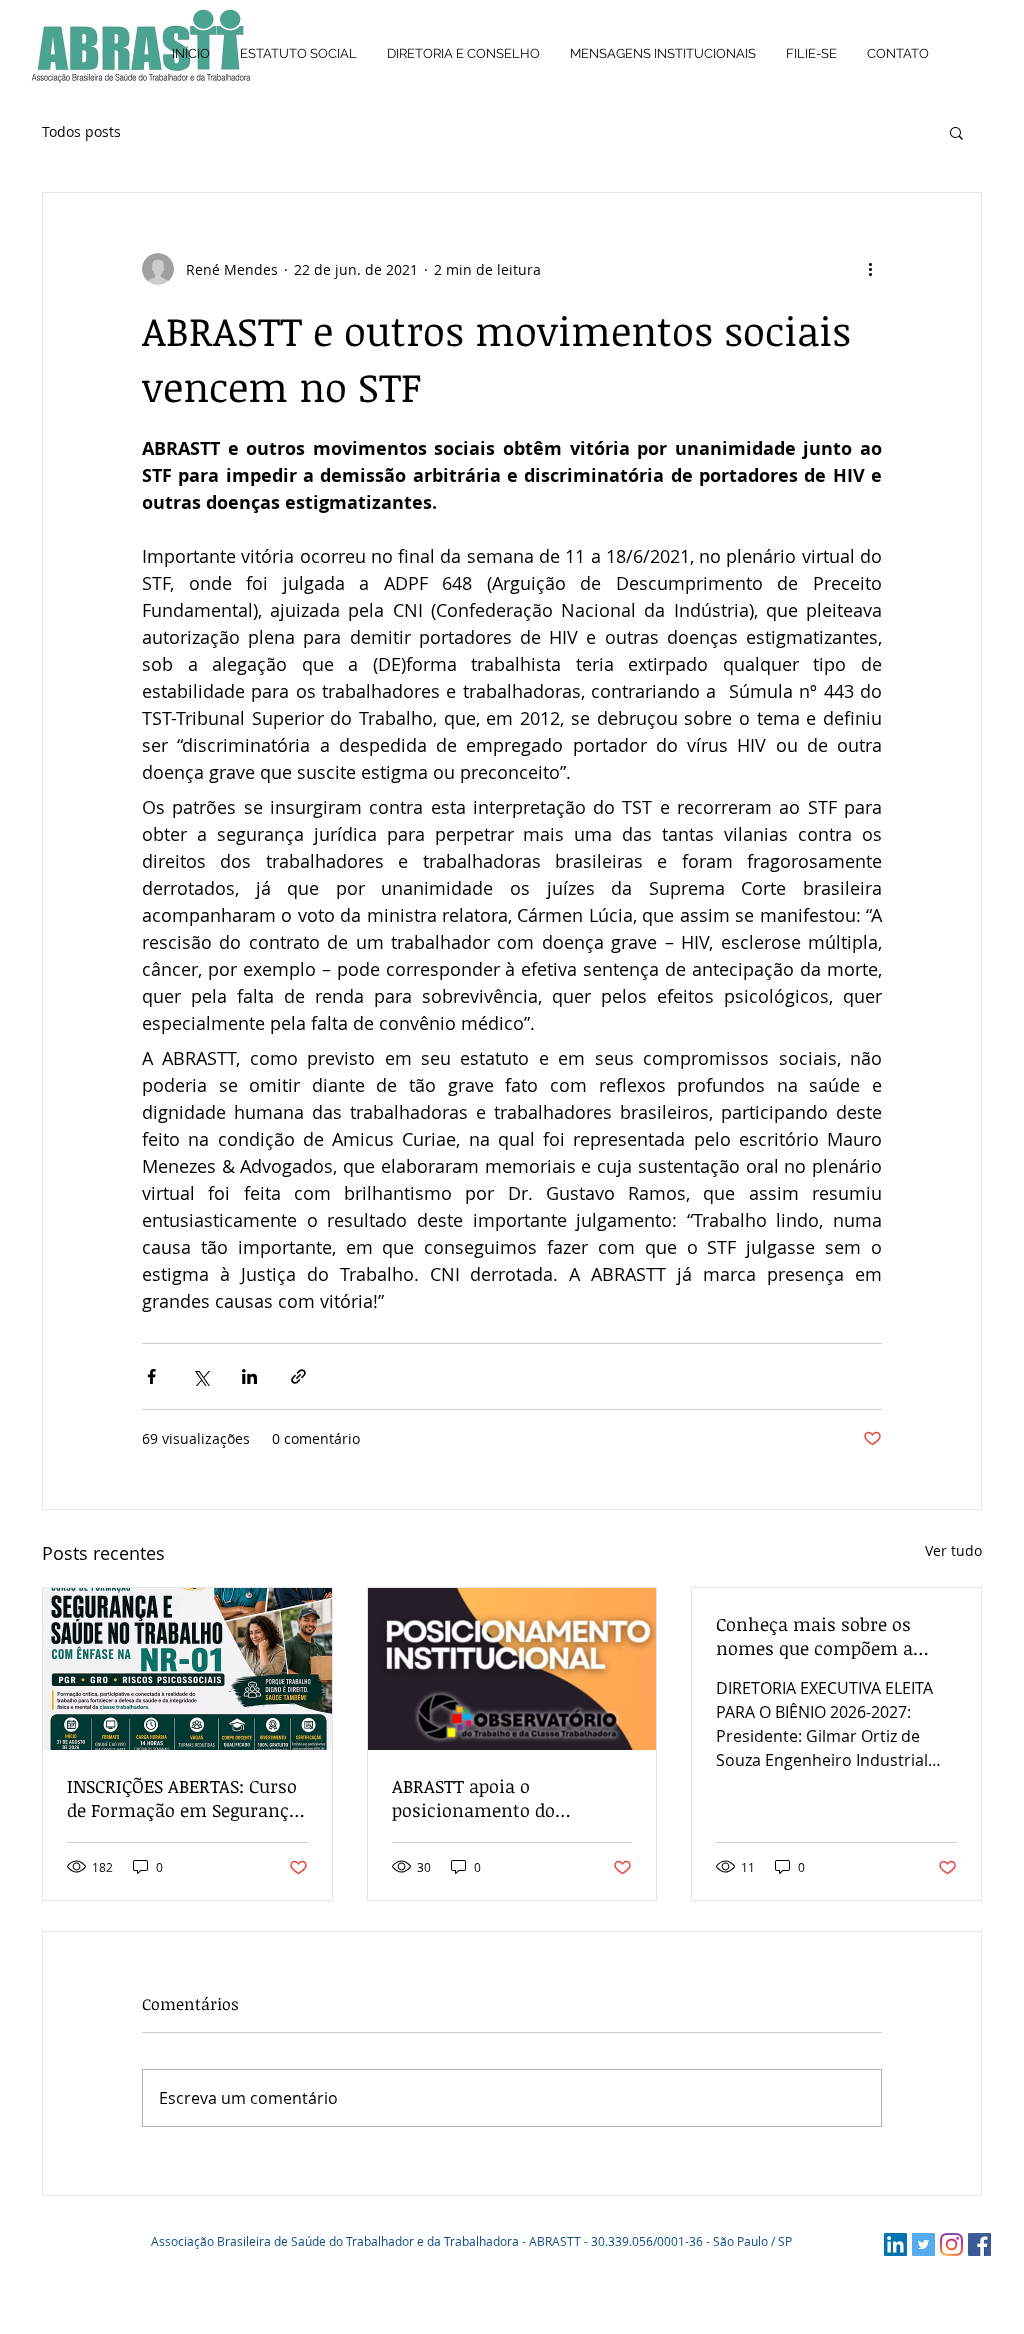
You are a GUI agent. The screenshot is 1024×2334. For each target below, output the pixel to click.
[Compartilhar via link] (298, 1376)
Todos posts (81, 131)
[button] (956, 132)
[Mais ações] (870, 269)
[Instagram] (951, 2244)
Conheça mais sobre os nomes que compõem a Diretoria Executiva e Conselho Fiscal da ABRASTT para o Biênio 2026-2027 (833, 1636)
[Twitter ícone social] (923, 2244)
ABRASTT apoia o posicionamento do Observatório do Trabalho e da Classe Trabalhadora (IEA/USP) (506, 1798)
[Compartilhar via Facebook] (151, 1376)
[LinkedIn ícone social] (895, 2244)
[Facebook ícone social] (979, 2244)
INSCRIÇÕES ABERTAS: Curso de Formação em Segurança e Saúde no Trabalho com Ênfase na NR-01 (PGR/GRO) (183, 1798)
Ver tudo (953, 1550)
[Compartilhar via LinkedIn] (249, 1376)
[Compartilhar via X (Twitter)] (200, 1376)
